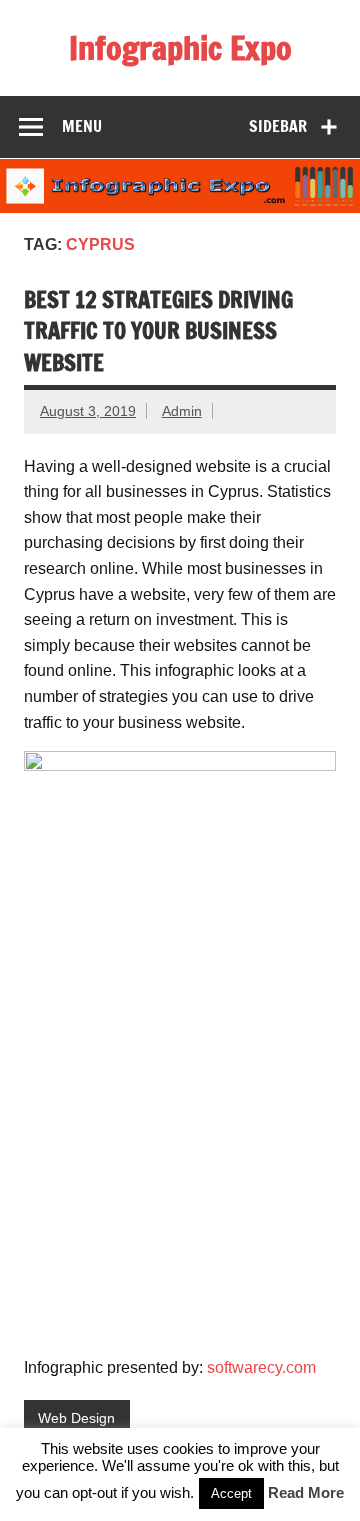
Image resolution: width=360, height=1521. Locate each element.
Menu (82, 126)
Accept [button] (231, 1493)
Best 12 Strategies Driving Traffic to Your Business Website (158, 331)
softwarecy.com (261, 1367)
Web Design (76, 1418)
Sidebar (278, 126)
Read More (306, 1492)
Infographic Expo (180, 48)
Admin (182, 411)
